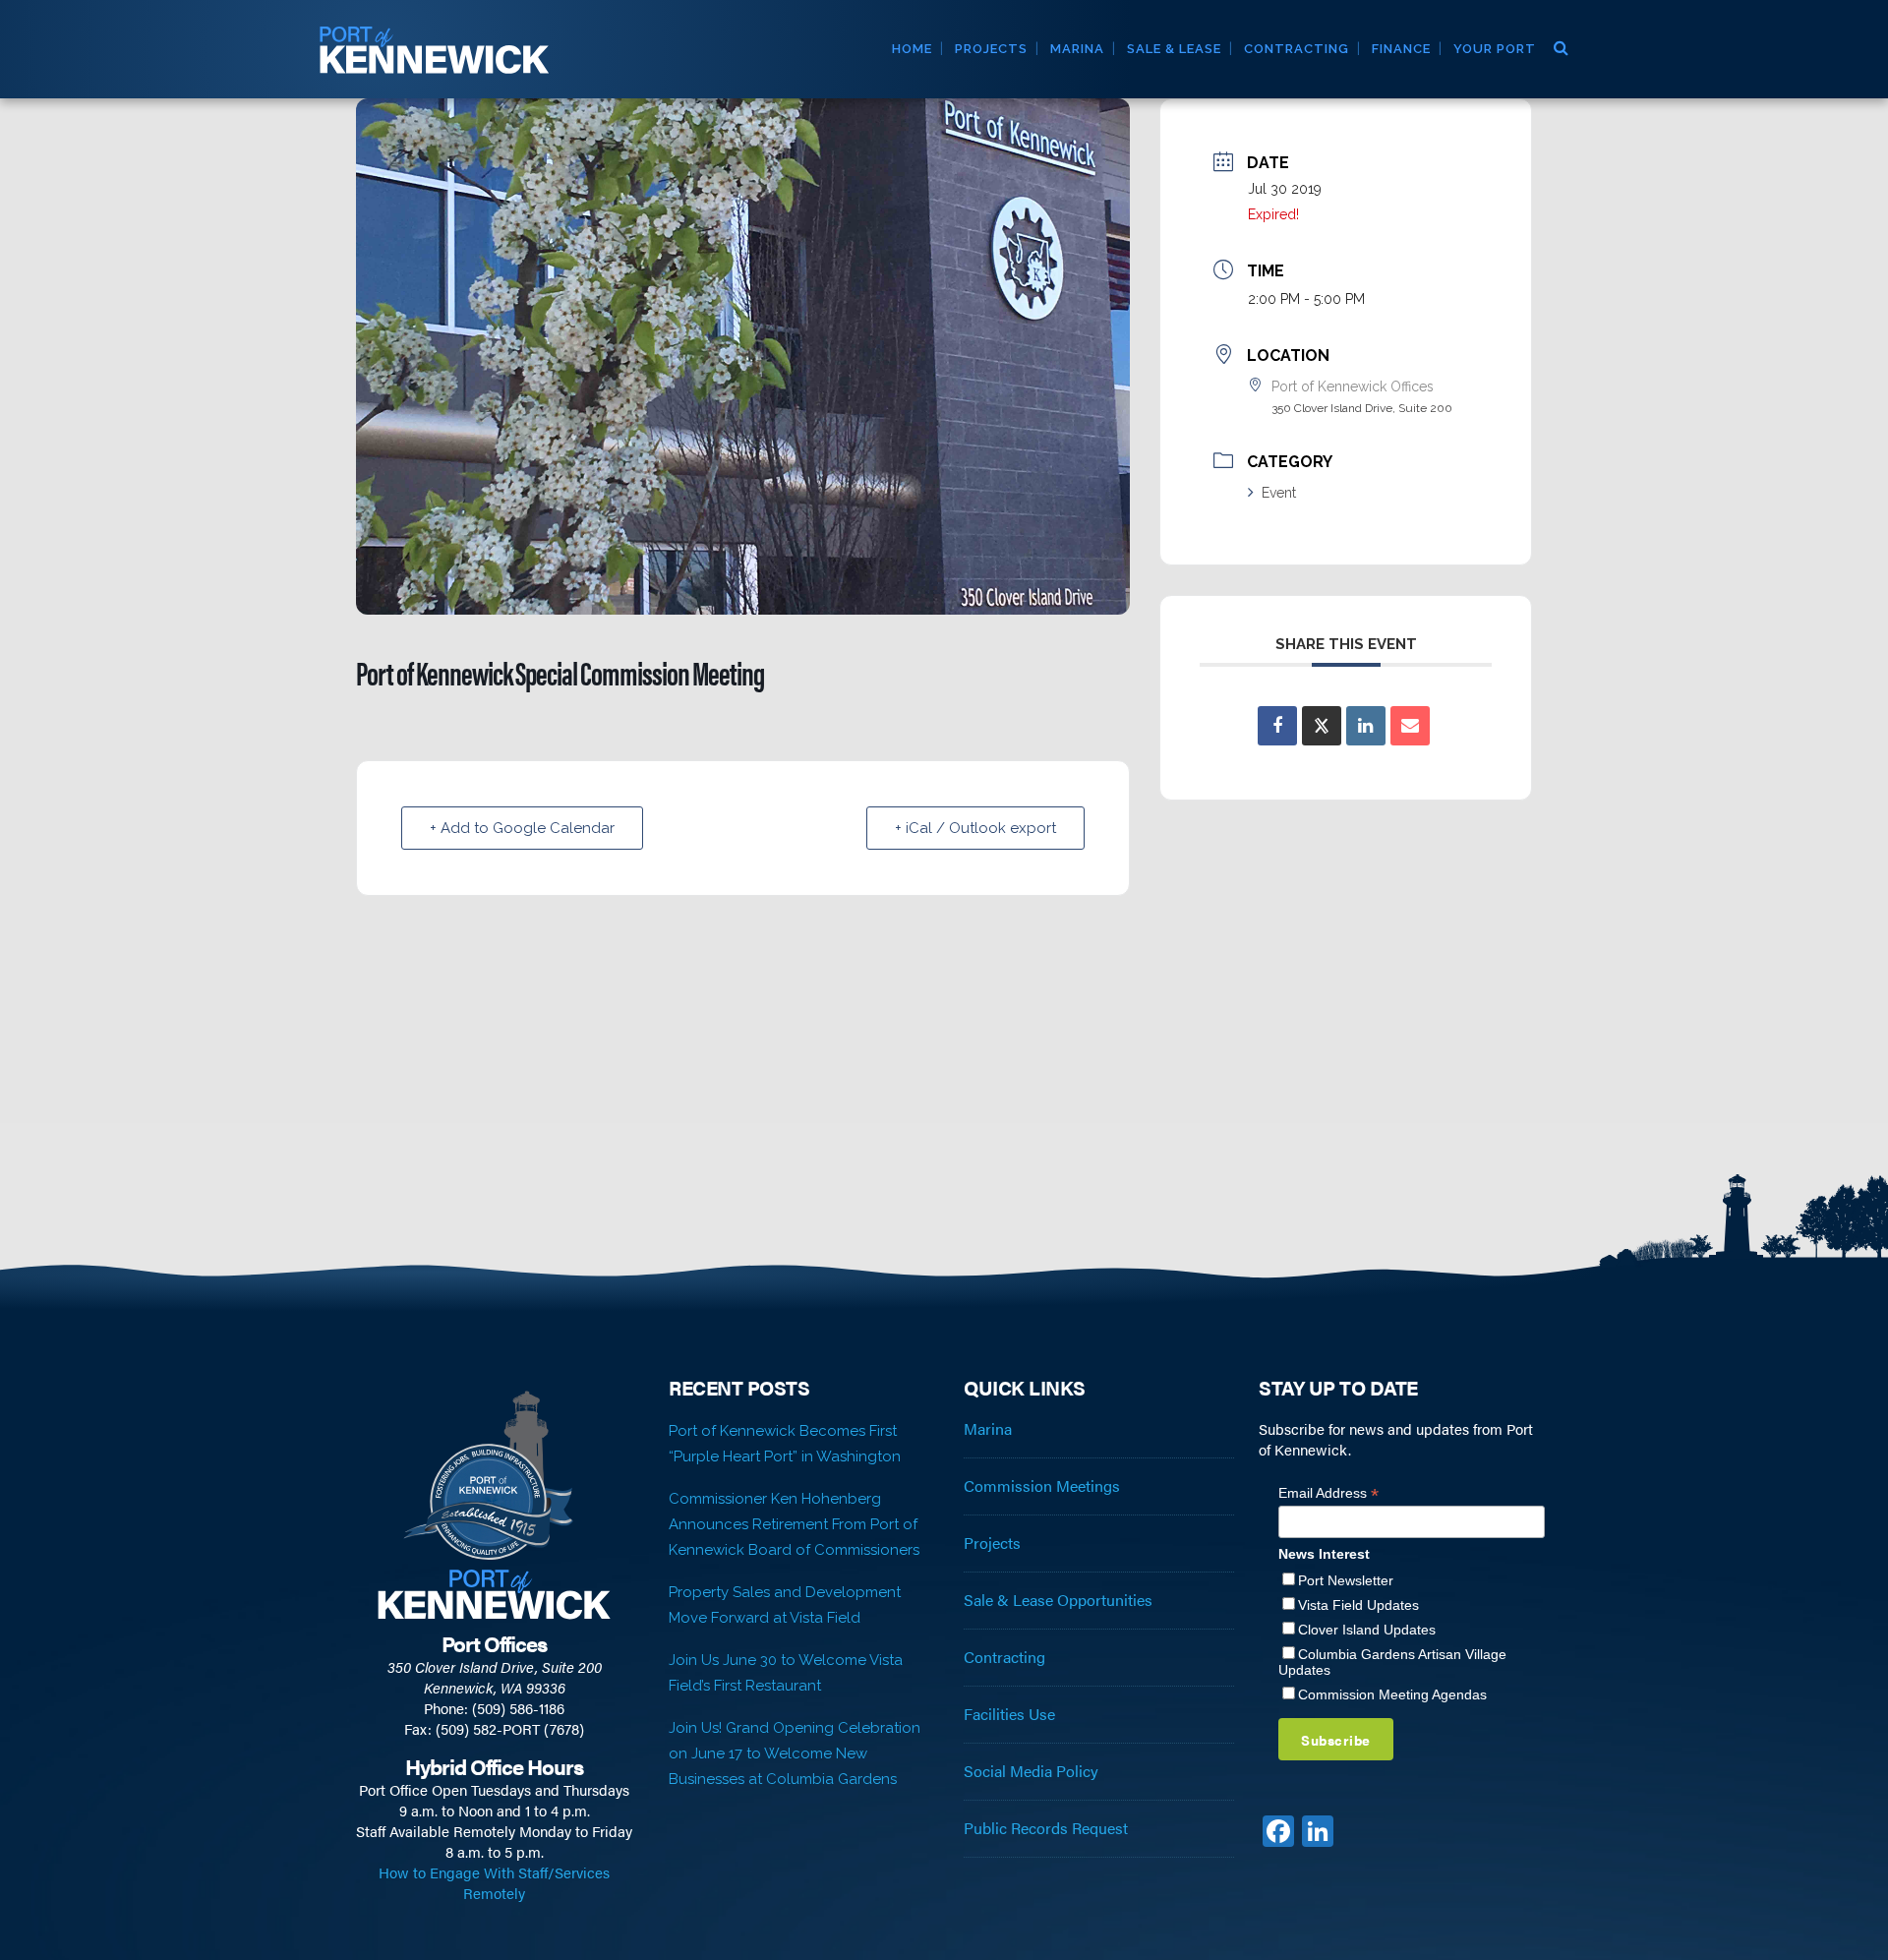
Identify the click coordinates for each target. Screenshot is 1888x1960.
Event (1279, 493)
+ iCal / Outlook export (975, 828)
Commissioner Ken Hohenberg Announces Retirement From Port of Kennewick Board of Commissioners (794, 1524)
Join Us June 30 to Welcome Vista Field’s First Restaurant (786, 1673)
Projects (992, 1543)
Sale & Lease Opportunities (1058, 1600)
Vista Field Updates (1358, 1605)
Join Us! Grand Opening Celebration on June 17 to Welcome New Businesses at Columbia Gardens (795, 1753)
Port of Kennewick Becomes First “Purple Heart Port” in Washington (785, 1444)
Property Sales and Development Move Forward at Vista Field (785, 1605)
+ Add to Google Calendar (522, 828)
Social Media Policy (1031, 1771)
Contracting (1004, 1657)
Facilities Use (1009, 1714)
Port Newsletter (1346, 1580)
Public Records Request (1046, 1828)
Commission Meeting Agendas (1392, 1694)
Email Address (1328, 1493)
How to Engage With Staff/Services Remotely (494, 1882)
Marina (988, 1429)
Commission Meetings (1042, 1486)
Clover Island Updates (1367, 1630)
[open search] (1560, 45)
